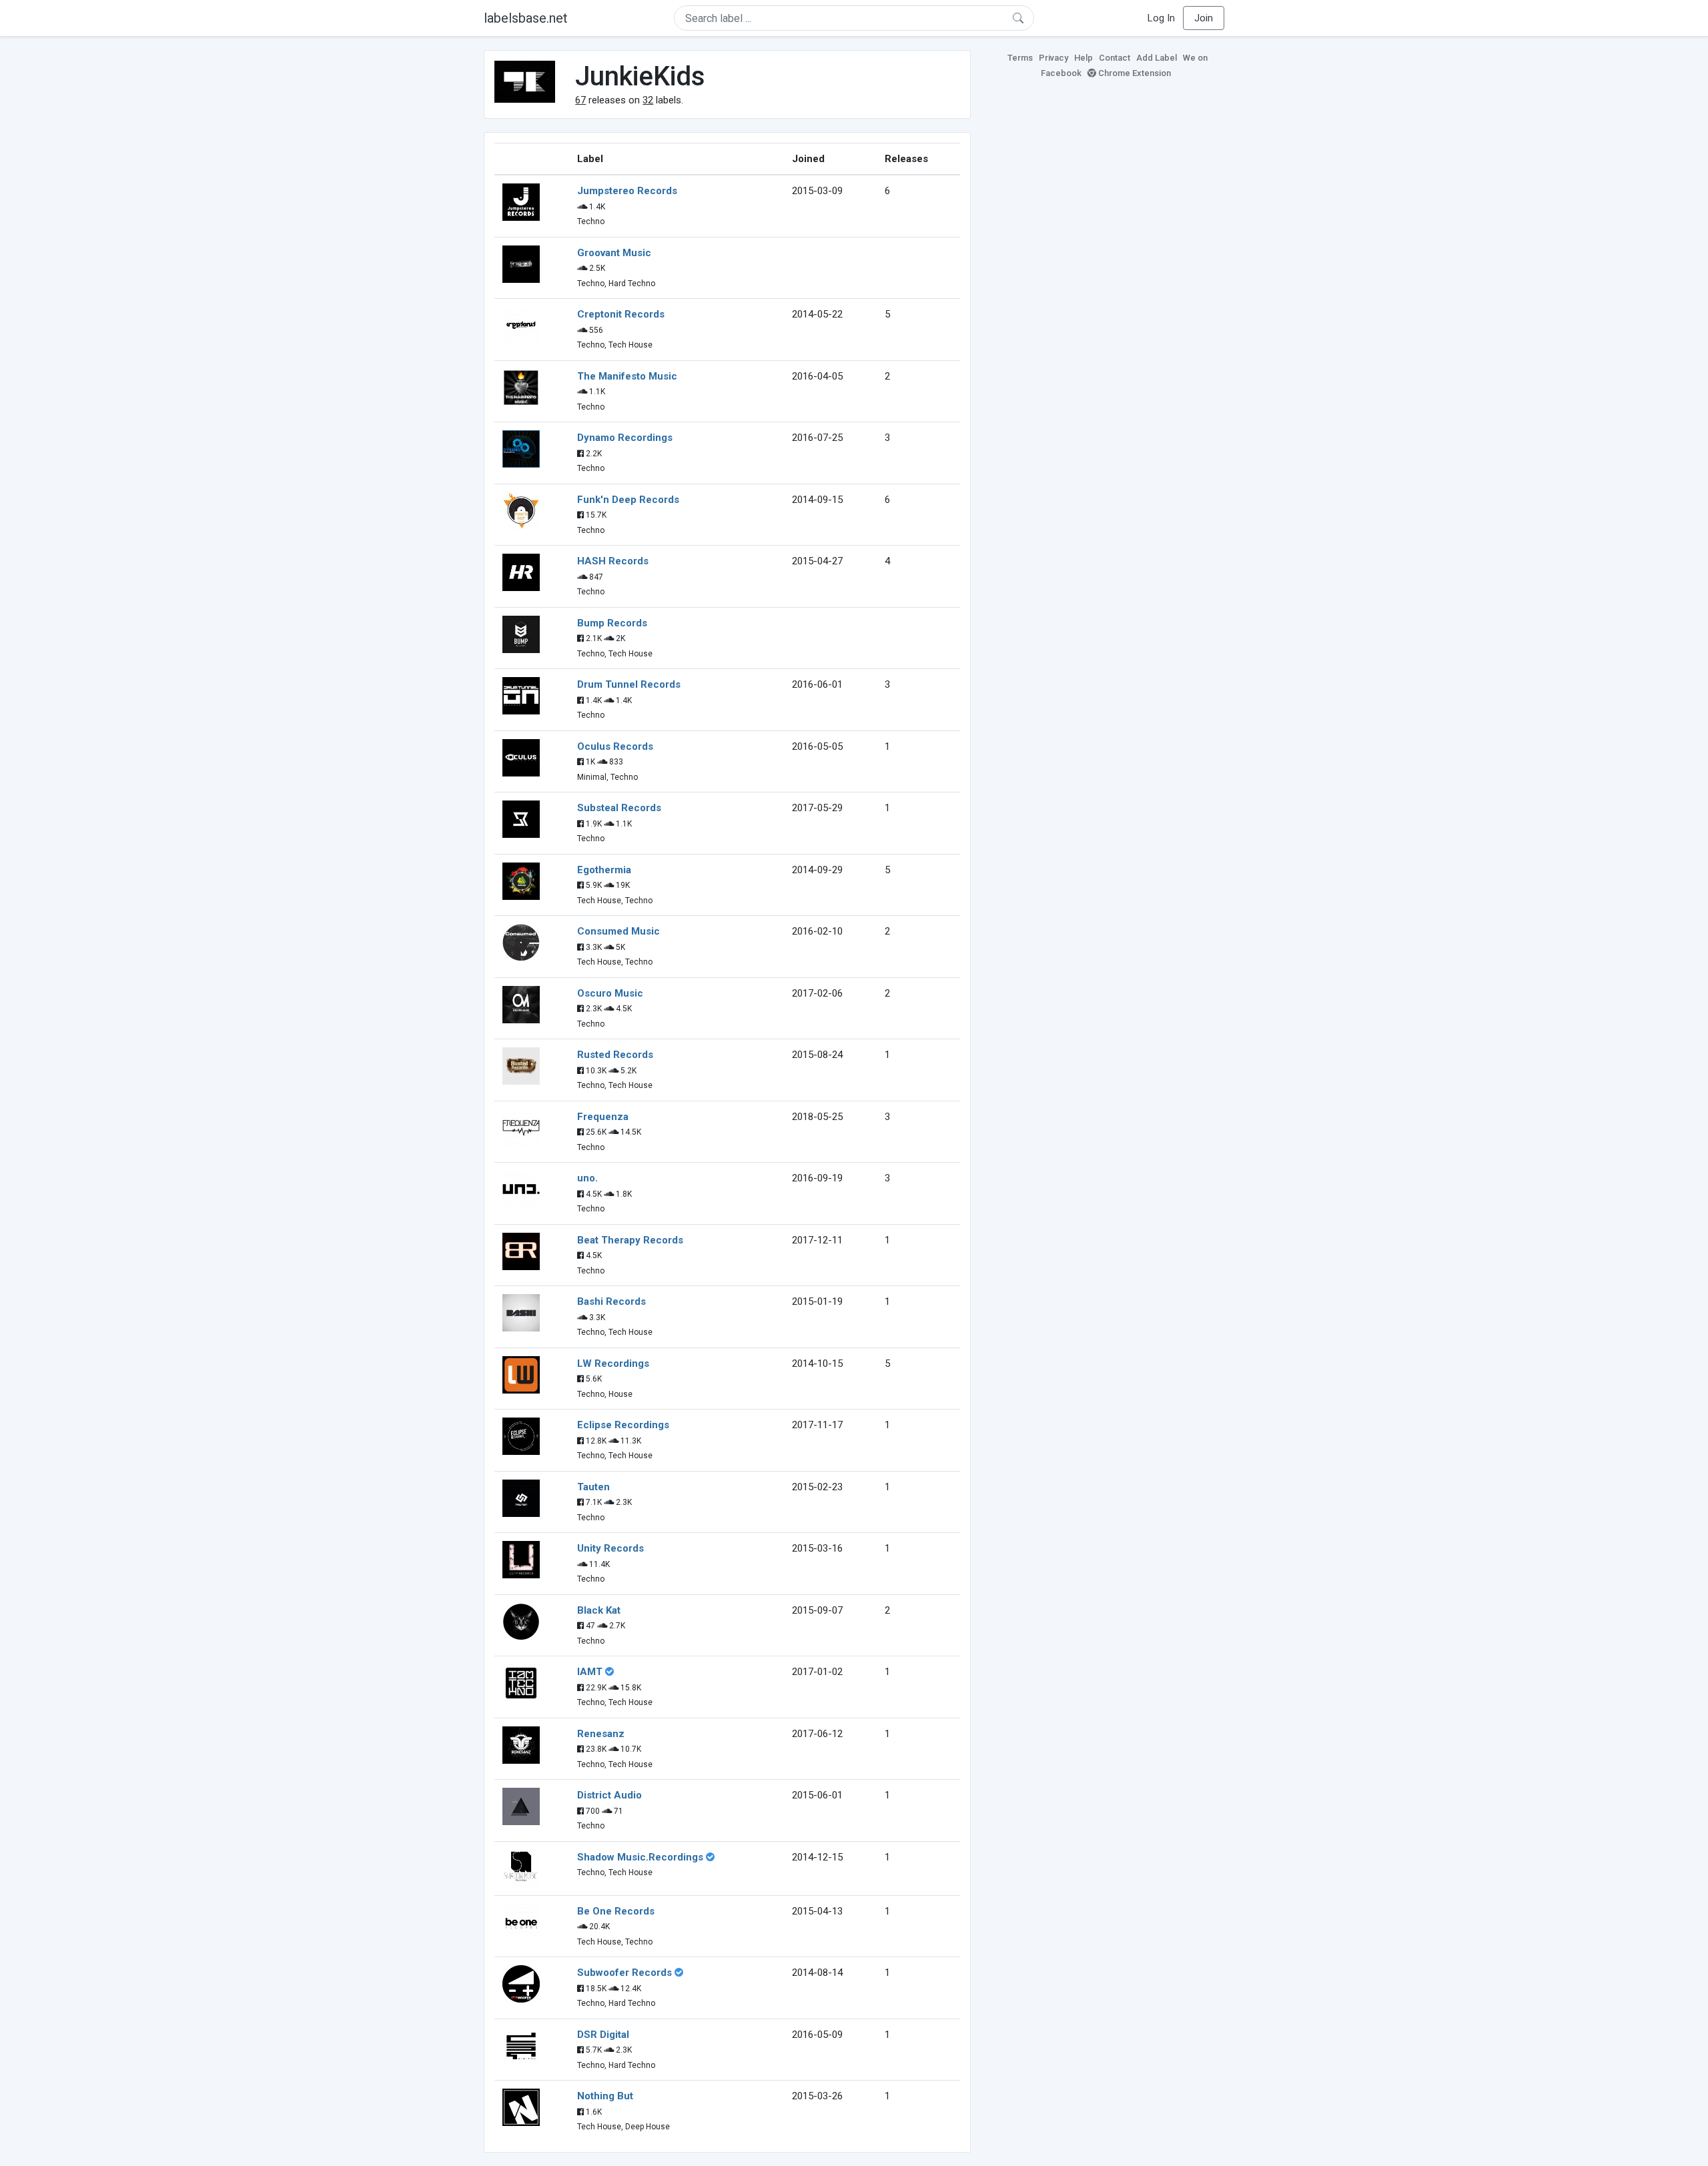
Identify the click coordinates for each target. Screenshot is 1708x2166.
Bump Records (612, 623)
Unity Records (610, 1548)
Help (1084, 58)
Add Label (1157, 58)
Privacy (1053, 58)
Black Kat (599, 1610)
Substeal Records (619, 808)
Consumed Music (618, 931)
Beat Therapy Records (630, 1240)
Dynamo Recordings (625, 438)
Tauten (593, 1487)
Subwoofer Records (624, 1973)
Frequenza (603, 1117)
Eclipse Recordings (623, 1425)
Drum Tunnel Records (629, 684)
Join (1204, 18)
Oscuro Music (610, 993)
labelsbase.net (526, 18)
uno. (587, 1178)
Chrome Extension (1134, 73)
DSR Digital (603, 2035)
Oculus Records (615, 746)
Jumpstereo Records (627, 191)
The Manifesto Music (627, 376)
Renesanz (601, 1734)
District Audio (609, 1795)
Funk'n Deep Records (628, 500)
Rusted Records (615, 1055)
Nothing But (605, 2096)
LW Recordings (613, 1364)
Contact (1115, 58)
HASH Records (613, 561)
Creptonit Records (621, 314)
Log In (1161, 18)
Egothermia (604, 870)
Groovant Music (614, 253)
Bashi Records (611, 1301)
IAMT (590, 1672)
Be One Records (616, 1911)
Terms (1020, 58)
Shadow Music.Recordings (640, 1857)
